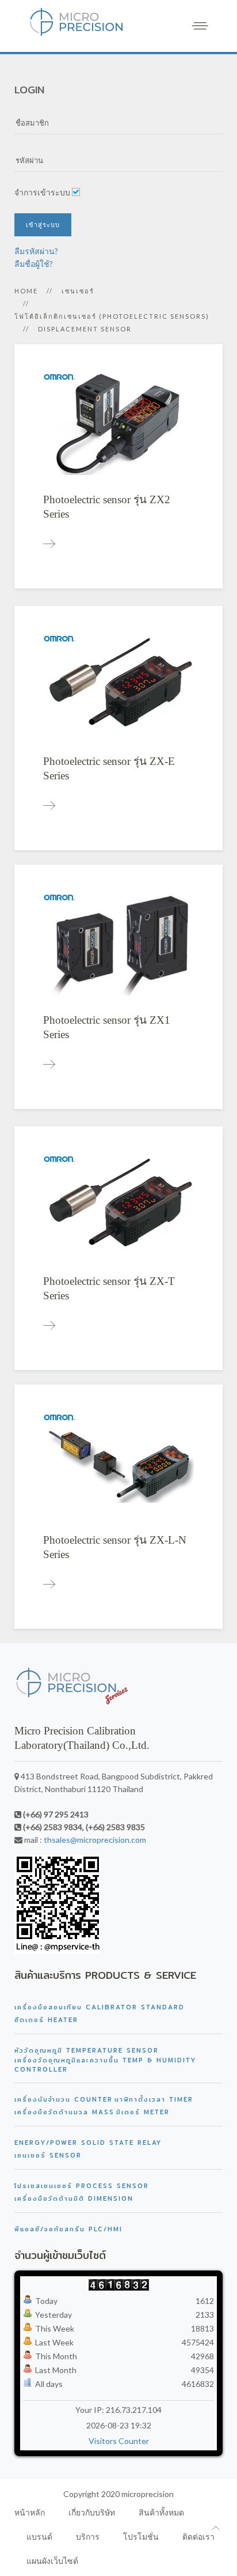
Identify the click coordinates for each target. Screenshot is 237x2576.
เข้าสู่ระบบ (43, 225)
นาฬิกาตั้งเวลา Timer (154, 2099)
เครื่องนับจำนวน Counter (64, 2099)
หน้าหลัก (30, 2512)
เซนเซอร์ (78, 291)
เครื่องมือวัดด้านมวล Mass (64, 2112)
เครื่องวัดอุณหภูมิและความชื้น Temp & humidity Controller (105, 2065)
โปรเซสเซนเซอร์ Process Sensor (82, 2186)
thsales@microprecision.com (95, 1840)
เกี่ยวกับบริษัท (92, 2512)
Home (26, 291)
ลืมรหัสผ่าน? (36, 251)
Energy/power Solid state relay (88, 2143)
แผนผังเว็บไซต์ (52, 2561)
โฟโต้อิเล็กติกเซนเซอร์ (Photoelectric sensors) (112, 316)
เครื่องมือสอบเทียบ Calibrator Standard (100, 2007)
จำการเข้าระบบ (42, 192)
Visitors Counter (119, 2441)
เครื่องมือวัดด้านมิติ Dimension (74, 2198)
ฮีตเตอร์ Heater (46, 2020)
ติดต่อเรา (198, 2537)
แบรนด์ (39, 2537)
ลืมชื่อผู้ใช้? (34, 264)
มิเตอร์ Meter (143, 2112)
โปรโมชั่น (141, 2537)
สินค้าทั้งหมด (161, 2512)
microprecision (148, 2494)
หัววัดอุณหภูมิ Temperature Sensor (87, 2050)
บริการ (88, 2537)
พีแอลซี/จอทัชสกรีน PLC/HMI (68, 2229)
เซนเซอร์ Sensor (48, 2155)
